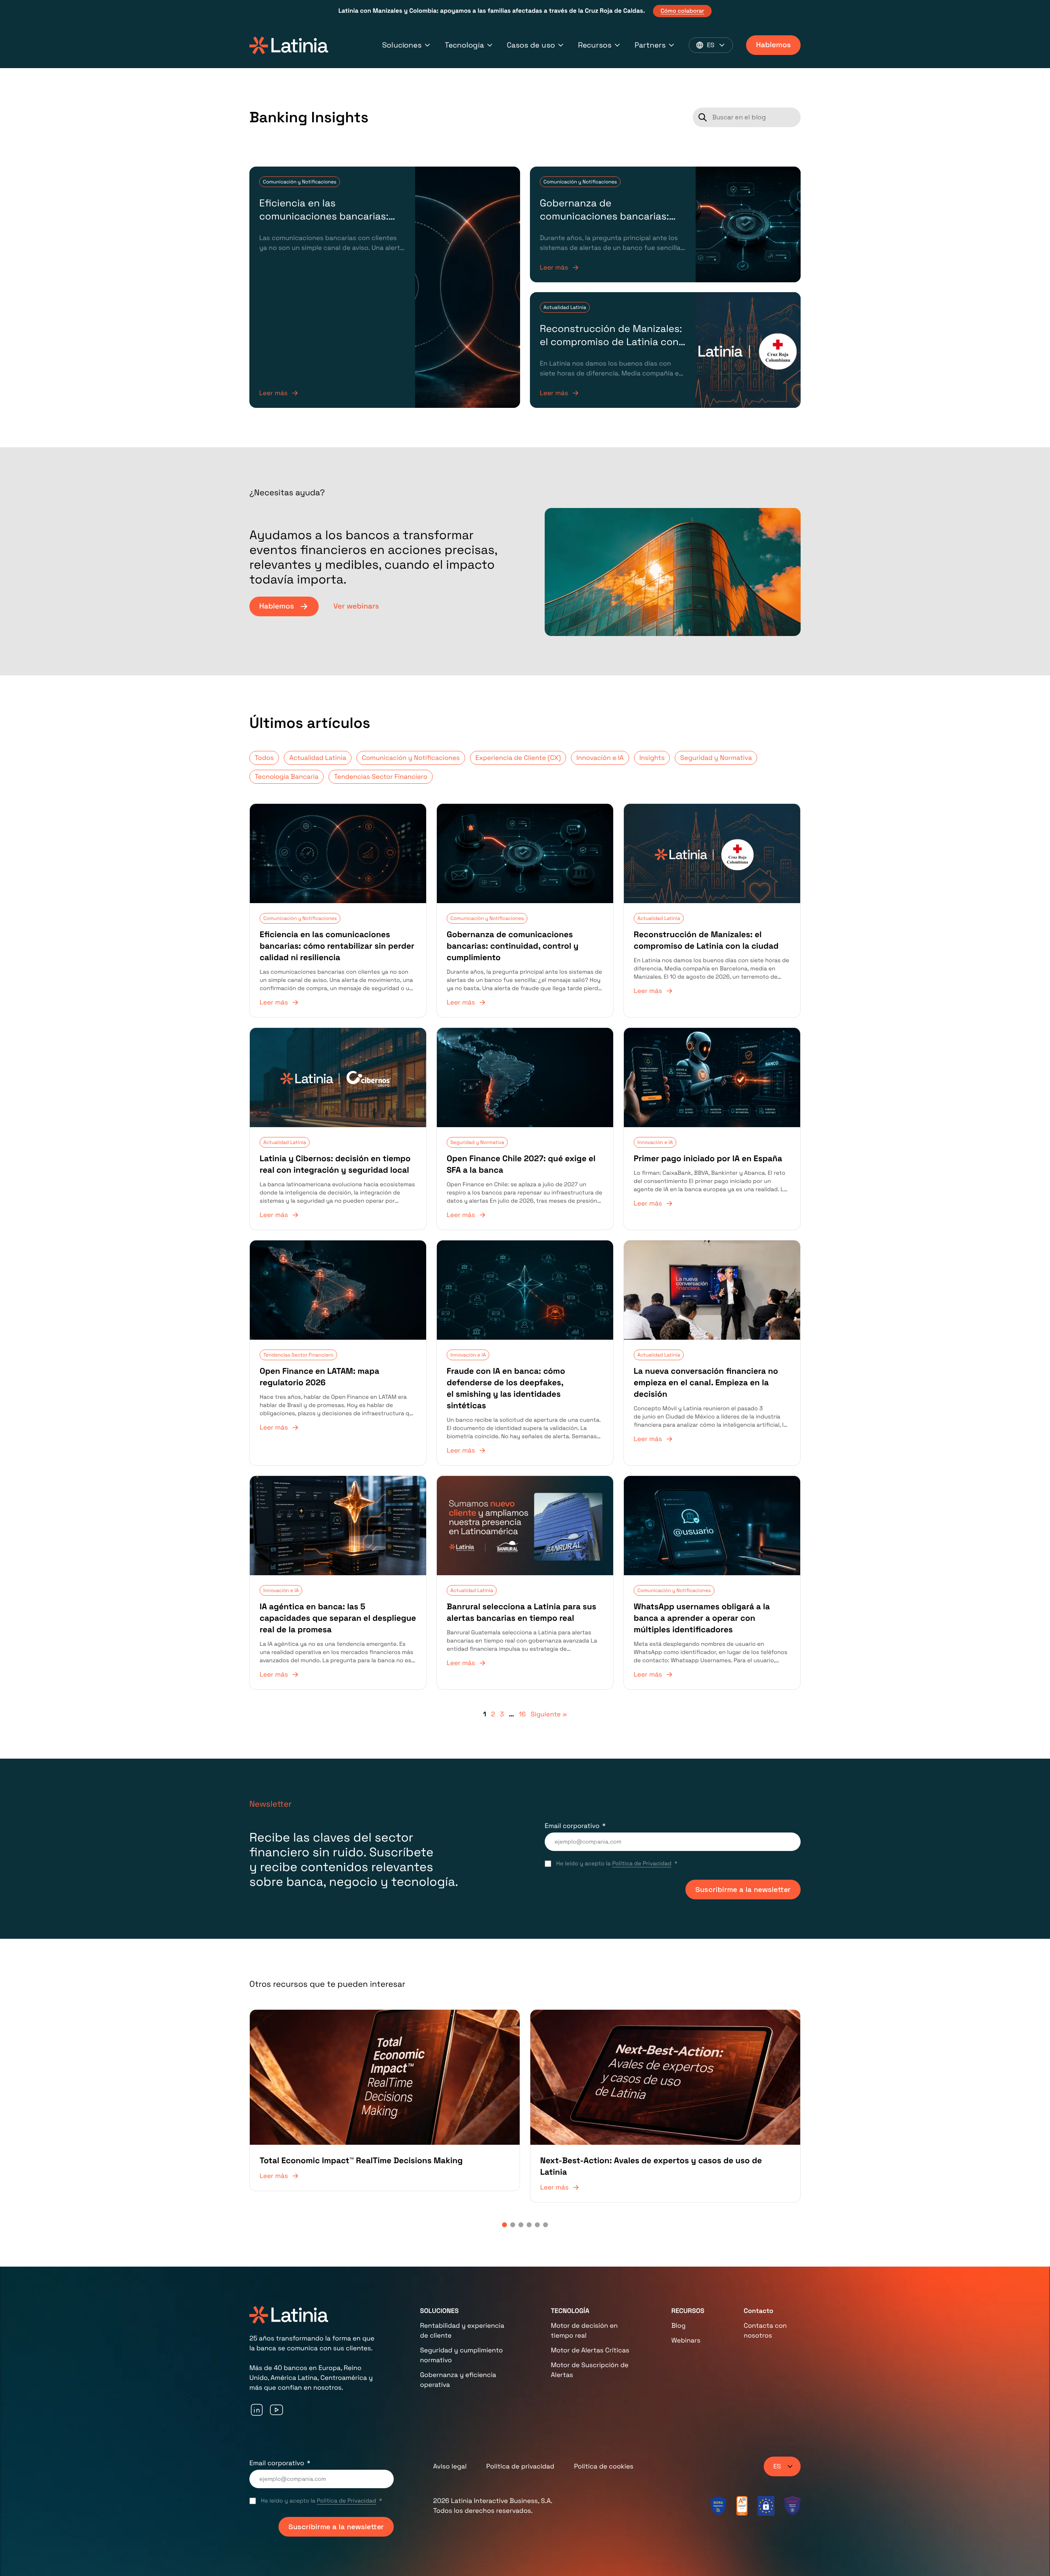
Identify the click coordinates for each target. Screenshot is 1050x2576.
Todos (264, 758)
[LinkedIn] (257, 2410)
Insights (652, 758)
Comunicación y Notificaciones (300, 182)
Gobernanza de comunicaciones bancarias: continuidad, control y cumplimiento (604, 223)
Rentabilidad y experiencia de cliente (462, 2330)
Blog (679, 2325)
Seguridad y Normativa (716, 758)
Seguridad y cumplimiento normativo (461, 2355)
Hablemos (773, 45)
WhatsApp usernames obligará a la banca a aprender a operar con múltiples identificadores (702, 1618)
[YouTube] (276, 2410)
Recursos (595, 45)
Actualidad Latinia (565, 307)
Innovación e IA (600, 758)
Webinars (686, 2340)
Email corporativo (572, 1826)
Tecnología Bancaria (286, 777)
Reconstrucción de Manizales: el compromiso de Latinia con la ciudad (611, 342)
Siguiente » (549, 1714)
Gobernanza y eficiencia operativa (458, 2380)
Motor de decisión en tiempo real (584, 2330)
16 (522, 1714)
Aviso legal (450, 2466)
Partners (650, 45)
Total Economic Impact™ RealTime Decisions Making (361, 2160)
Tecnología (464, 45)
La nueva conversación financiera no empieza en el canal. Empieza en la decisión (706, 1382)
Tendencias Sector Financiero (380, 777)
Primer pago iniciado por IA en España (708, 1158)
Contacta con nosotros (765, 2330)
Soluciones (402, 45)
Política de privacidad (520, 2466)
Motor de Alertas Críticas (590, 2350)
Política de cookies (604, 2466)
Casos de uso (531, 45)
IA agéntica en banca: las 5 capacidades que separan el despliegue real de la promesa (338, 1618)
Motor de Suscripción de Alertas (590, 2370)
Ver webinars (356, 606)
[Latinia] (289, 45)
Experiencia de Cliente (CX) (518, 758)
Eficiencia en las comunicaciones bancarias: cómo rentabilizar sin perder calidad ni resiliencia (326, 223)
